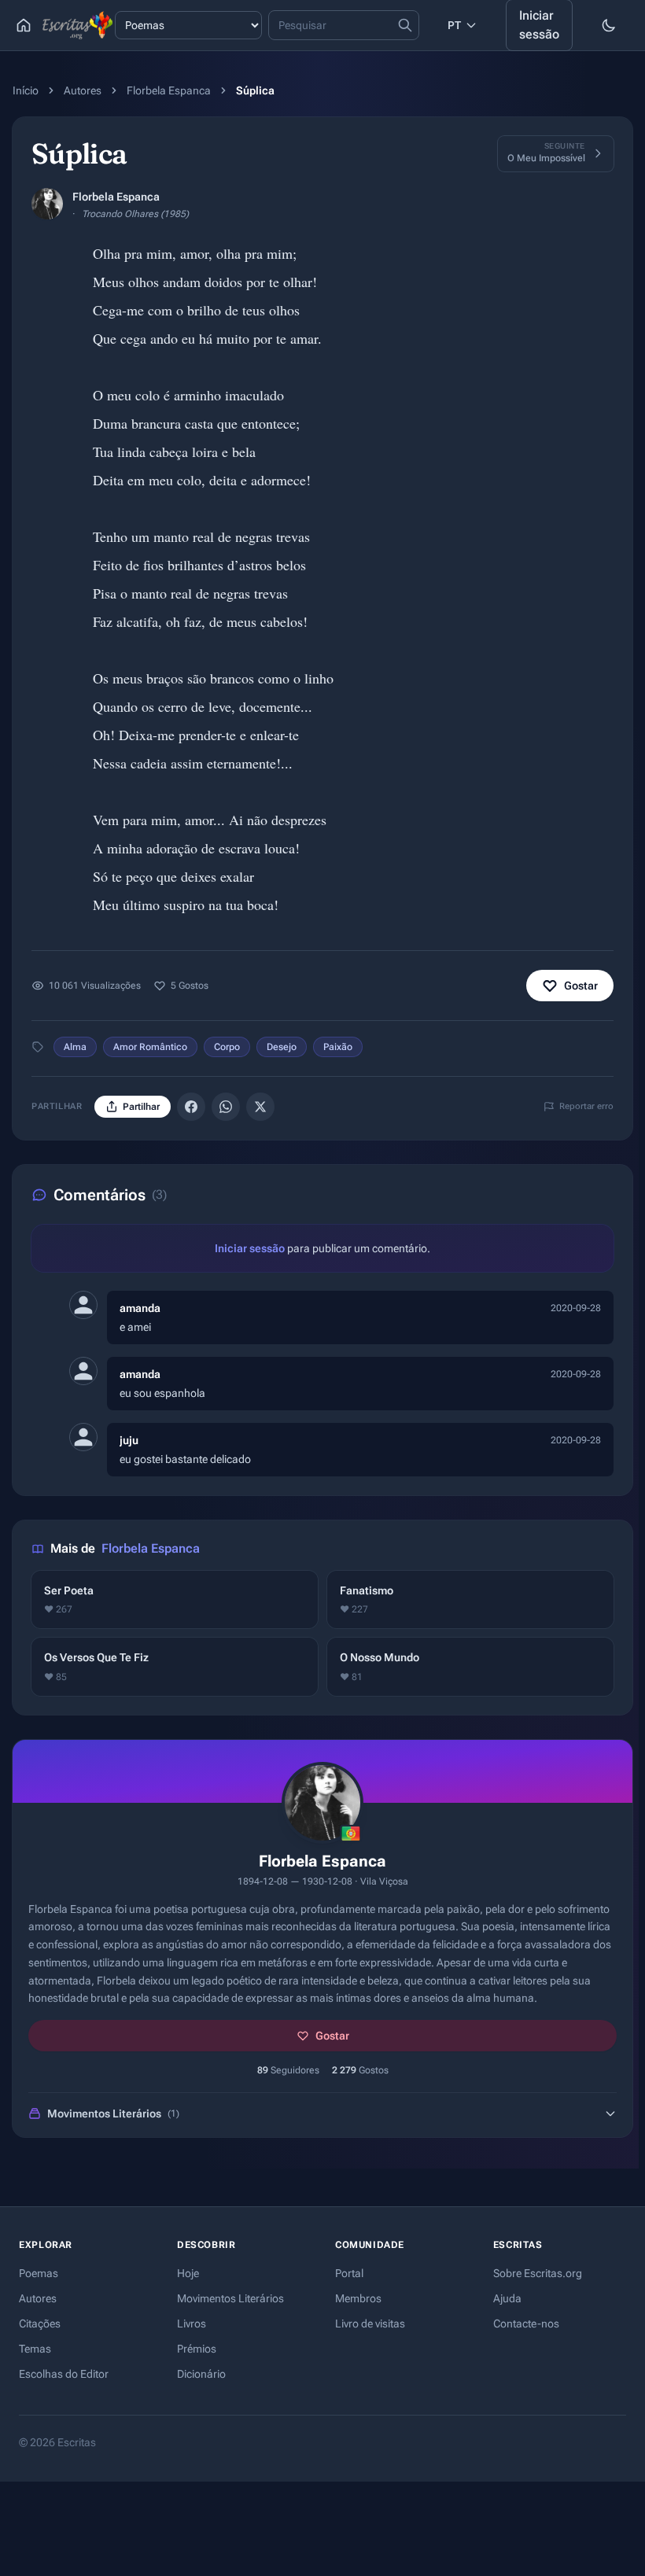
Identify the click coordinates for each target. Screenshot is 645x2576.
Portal (349, 2273)
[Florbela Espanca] (47, 204)
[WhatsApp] (226, 1107)
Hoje (188, 2273)
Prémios (197, 2349)
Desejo (282, 1047)
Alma (75, 1047)
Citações (40, 2324)
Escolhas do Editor (64, 2374)
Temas (35, 2349)
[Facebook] (191, 1107)
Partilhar (141, 1107)
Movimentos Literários (230, 2298)
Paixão (338, 1047)
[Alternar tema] (609, 25)
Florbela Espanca (169, 90)
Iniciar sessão (250, 1248)
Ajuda (507, 2298)
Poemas (39, 2273)
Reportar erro (586, 1106)
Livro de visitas (370, 2324)
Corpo (227, 1047)
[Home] (24, 25)
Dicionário (201, 2374)
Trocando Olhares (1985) (135, 214)
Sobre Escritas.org (538, 2273)
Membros (358, 2298)
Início (26, 90)
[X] (260, 1107)
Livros (192, 2324)
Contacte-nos (526, 2324)
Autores (83, 90)
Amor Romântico (150, 1047)
